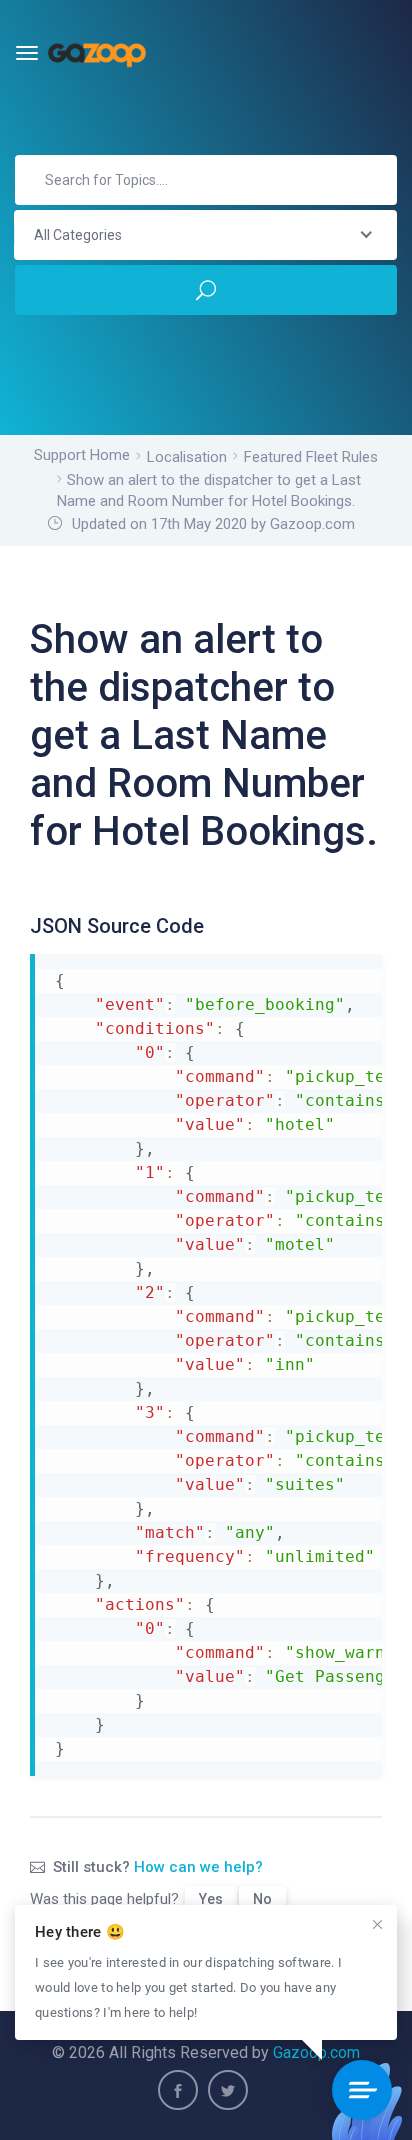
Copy (357, 971)
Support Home (82, 455)
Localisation (187, 457)
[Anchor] (215, 923)
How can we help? (198, 1867)
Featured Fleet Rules (311, 457)
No (262, 1899)
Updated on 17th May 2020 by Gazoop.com (213, 524)
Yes (211, 1899)
